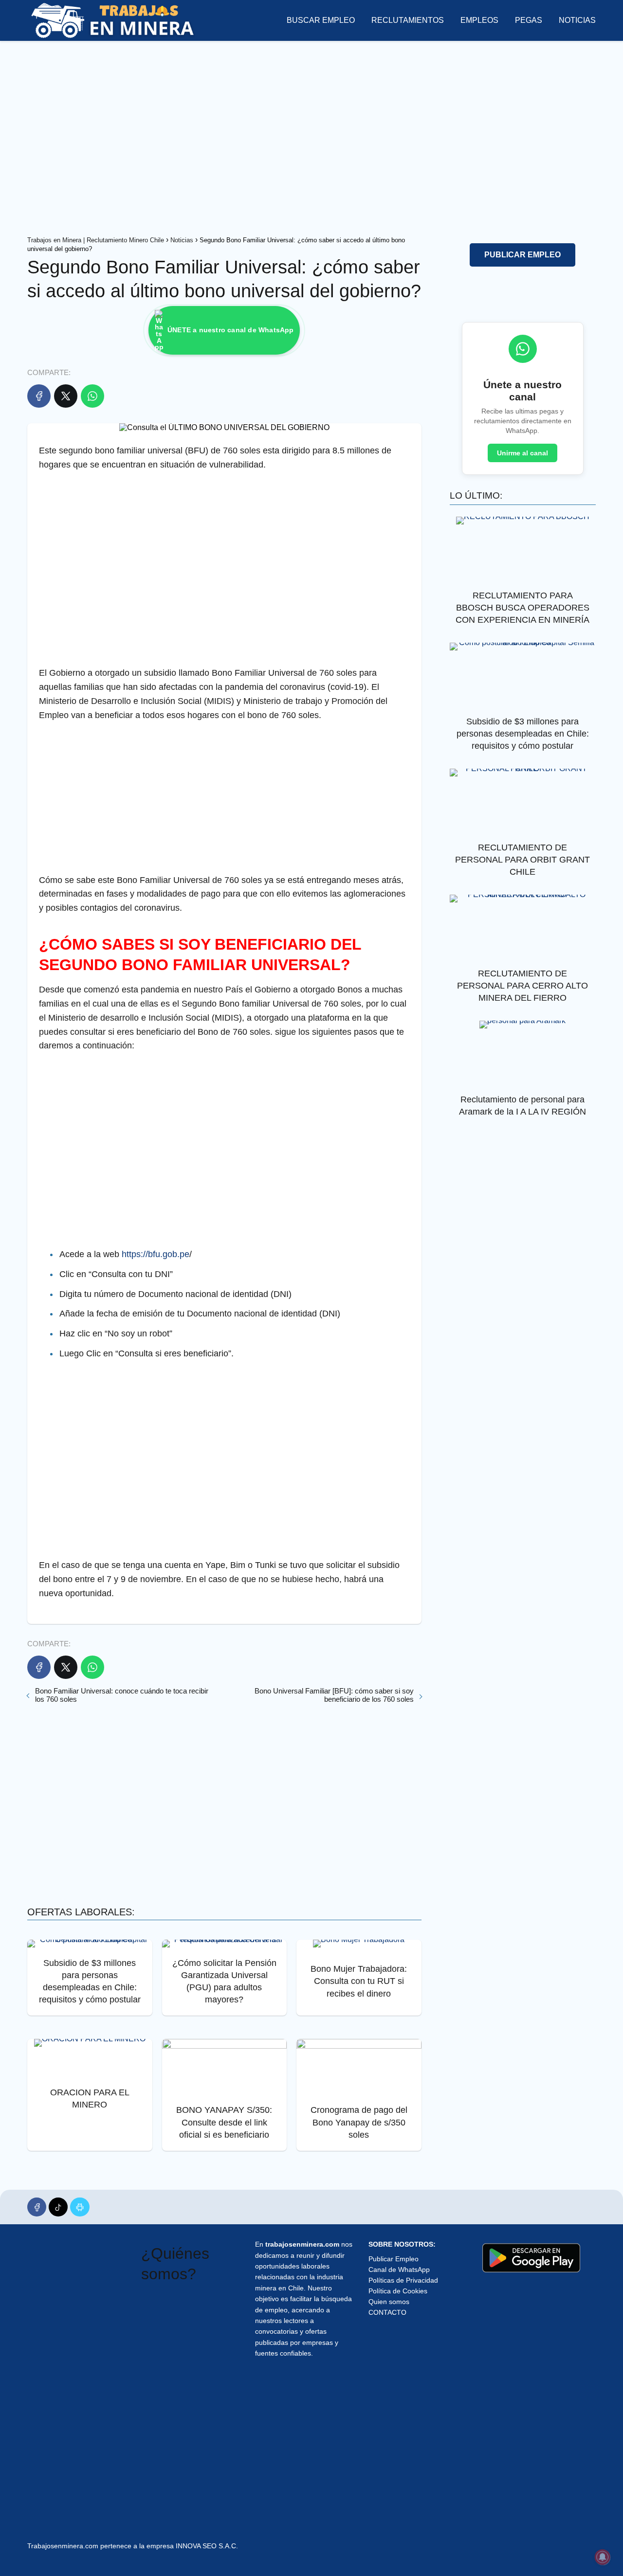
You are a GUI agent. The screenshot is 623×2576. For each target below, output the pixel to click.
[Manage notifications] (603, 2557)
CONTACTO (387, 2312)
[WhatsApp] (92, 396)
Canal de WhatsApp (399, 2270)
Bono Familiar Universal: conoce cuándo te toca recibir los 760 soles (122, 1695)
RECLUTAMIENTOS (408, 20)
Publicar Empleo (394, 2259)
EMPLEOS (479, 20)
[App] (80, 2207)
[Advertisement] (311, 136)
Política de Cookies (398, 2291)
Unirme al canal (522, 453)
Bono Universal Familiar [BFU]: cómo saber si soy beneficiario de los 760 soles (334, 1695)
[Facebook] (39, 396)
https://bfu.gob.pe (154, 1254)
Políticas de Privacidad (403, 2280)
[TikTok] (58, 2207)
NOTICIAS (577, 20)
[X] (66, 396)
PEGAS (529, 20)
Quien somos (389, 2302)
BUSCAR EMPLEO (321, 20)
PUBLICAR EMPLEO (522, 255)
